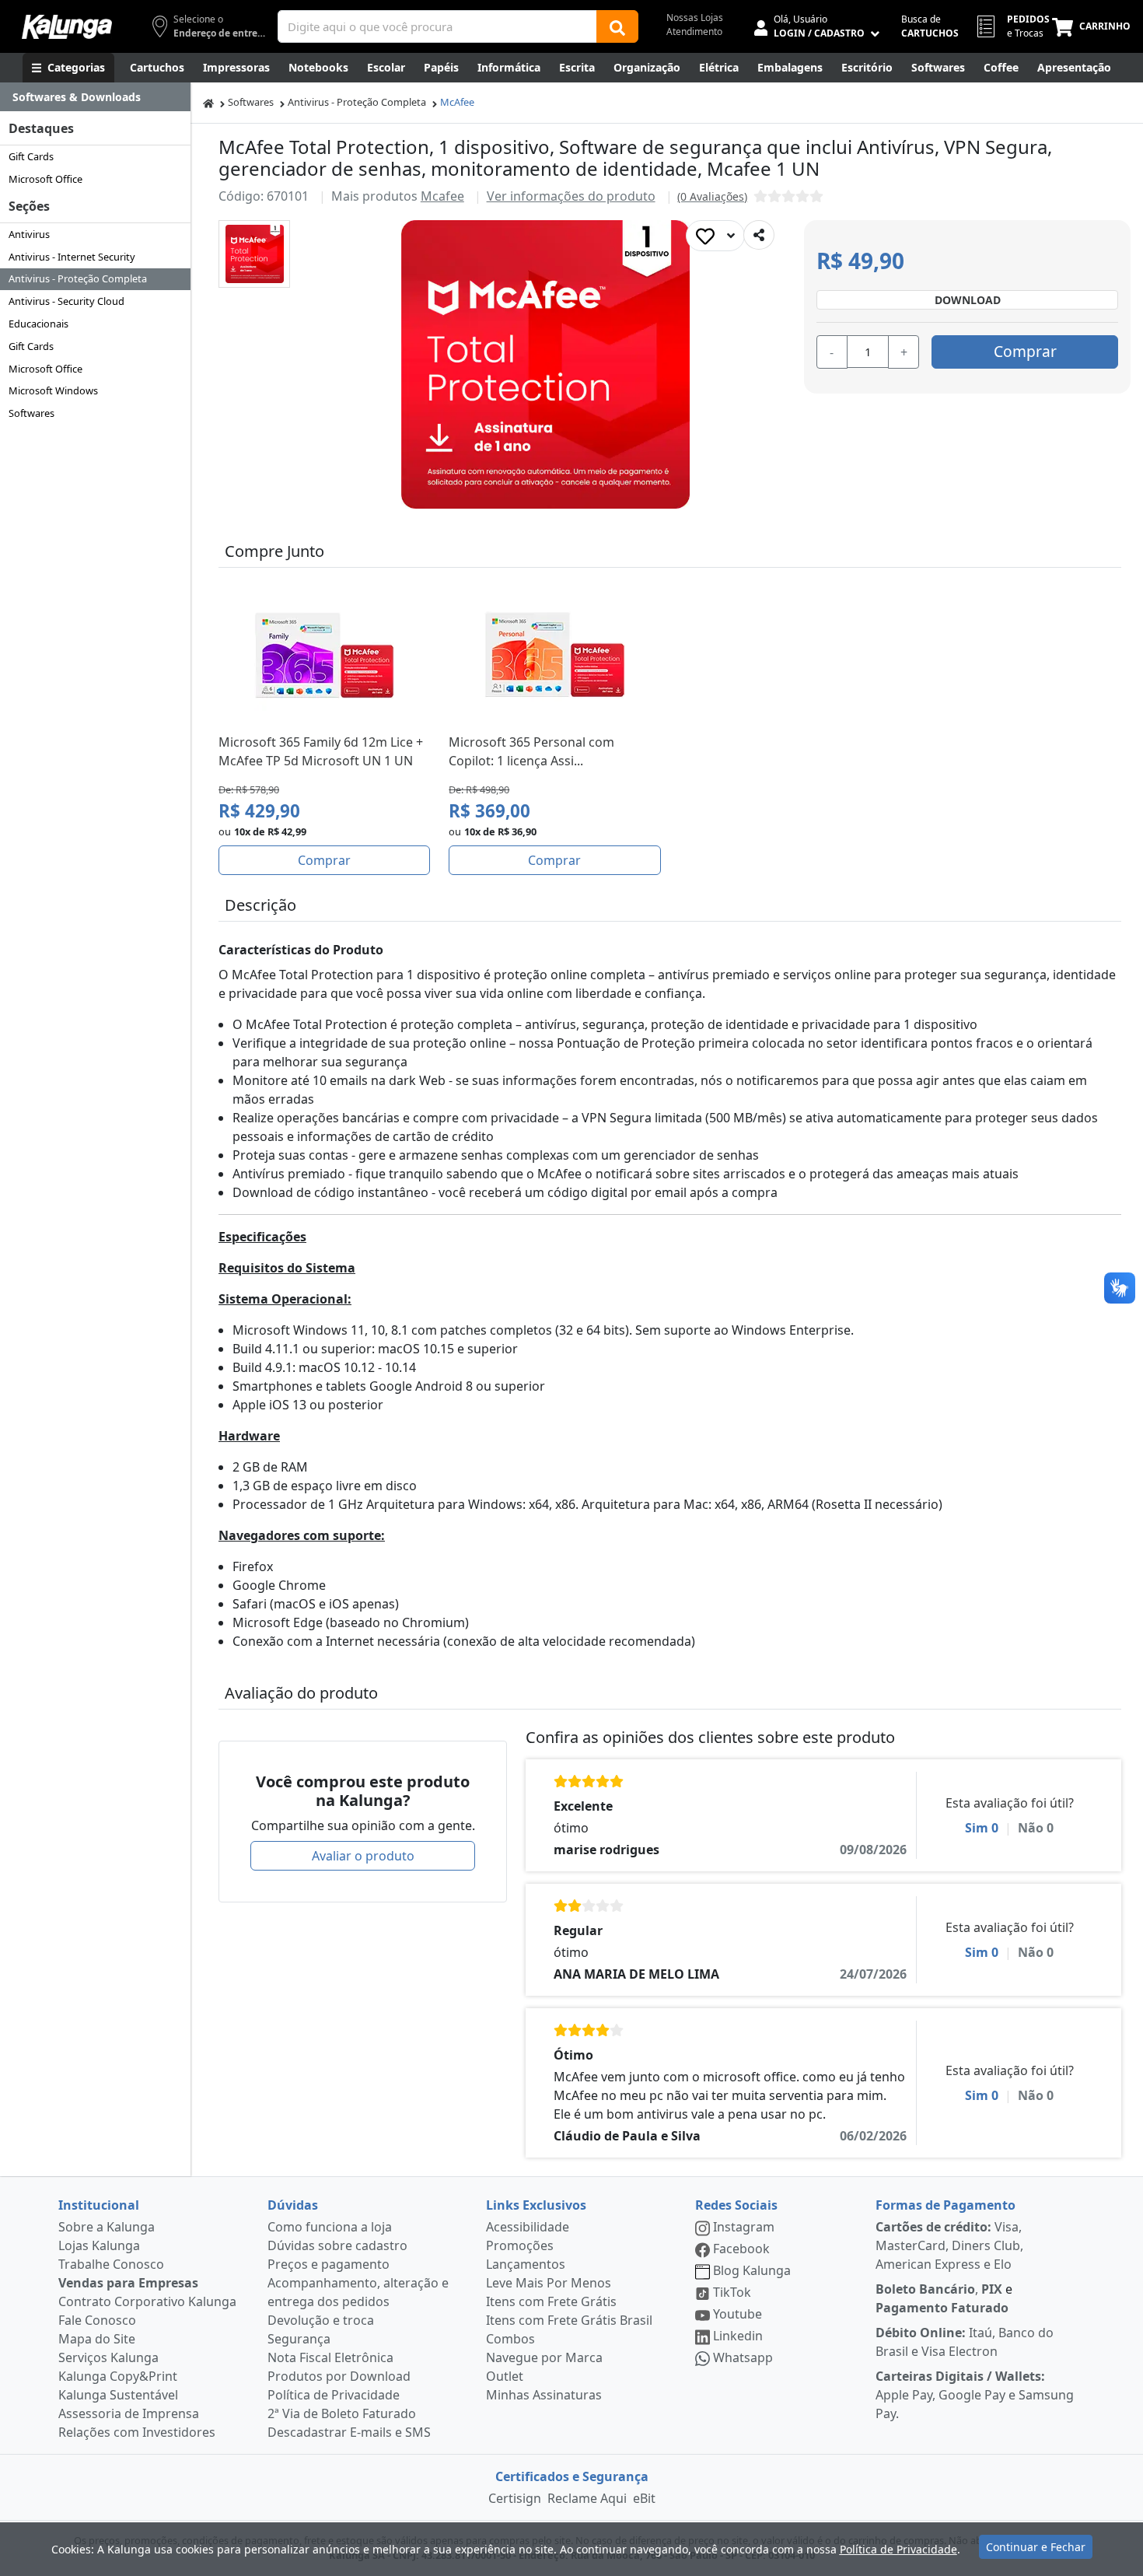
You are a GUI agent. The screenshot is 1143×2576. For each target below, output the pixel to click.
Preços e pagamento (329, 2264)
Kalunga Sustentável (118, 2395)
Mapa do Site (97, 2339)
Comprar (1025, 351)
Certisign (515, 2498)
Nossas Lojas (695, 17)
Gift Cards (31, 156)
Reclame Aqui (587, 2498)
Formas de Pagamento (946, 2205)
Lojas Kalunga (99, 2245)
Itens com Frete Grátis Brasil (569, 2320)
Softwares (31, 413)
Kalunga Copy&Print (118, 2376)
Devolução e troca (321, 2320)
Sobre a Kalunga (107, 2227)
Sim (982, 1828)
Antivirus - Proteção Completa (78, 278)
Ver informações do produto (571, 196)
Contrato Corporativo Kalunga (147, 2301)
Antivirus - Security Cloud (66, 301)
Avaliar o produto (363, 1856)
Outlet (505, 2376)
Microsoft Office (45, 179)
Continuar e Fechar (1036, 2547)
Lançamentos (526, 2264)
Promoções (520, 2245)
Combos (510, 2339)
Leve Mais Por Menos (549, 2283)
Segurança (299, 2339)
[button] (254, 254)
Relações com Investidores (137, 2432)
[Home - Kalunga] (208, 102)
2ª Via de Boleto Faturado (342, 2413)
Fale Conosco (97, 2320)
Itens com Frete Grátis (551, 2301)
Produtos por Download (339, 2376)
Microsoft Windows (53, 390)
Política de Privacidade (334, 2395)
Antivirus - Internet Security (72, 257)
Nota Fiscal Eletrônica (330, 2357)
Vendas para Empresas (128, 2283)
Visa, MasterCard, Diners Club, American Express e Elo (949, 2245)
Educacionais (38, 324)
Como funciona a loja (330, 2227)
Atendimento (694, 31)
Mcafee (442, 196)
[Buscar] (617, 26)
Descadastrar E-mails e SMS (349, 2432)
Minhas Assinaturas (544, 2395)
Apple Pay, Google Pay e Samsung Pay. (975, 2395)
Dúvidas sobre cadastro (337, 2245)
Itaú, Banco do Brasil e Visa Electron (965, 2342)
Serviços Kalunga (108, 2357)
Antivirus (29, 234)
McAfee (457, 102)
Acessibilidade (528, 2227)
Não (1036, 1828)
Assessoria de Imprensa (129, 2413)
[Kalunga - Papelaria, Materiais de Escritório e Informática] (67, 27)
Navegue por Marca (544, 2357)
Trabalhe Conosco (111, 2264)
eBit (644, 2498)
